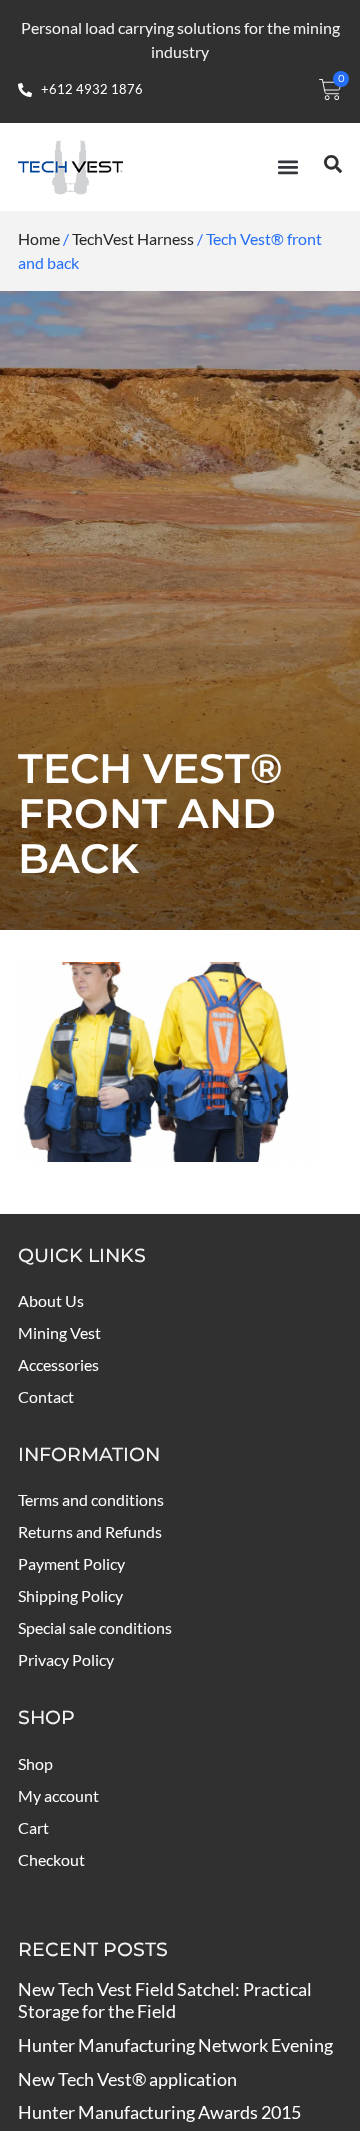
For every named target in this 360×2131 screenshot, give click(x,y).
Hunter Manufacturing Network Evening (175, 2045)
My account (58, 1795)
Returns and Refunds (90, 1531)
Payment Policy (71, 1563)
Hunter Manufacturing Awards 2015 (159, 2112)
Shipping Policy (70, 1595)
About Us (51, 1300)
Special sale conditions (95, 1627)
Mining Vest (59, 1332)
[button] (287, 166)
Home (39, 238)
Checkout (51, 1859)
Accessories (58, 1364)
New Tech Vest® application (127, 2079)
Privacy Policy (66, 1659)
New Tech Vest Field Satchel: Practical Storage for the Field (165, 2000)
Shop (35, 1763)
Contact (46, 1396)
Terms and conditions (91, 1499)
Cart (33, 1827)
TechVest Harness (133, 238)
